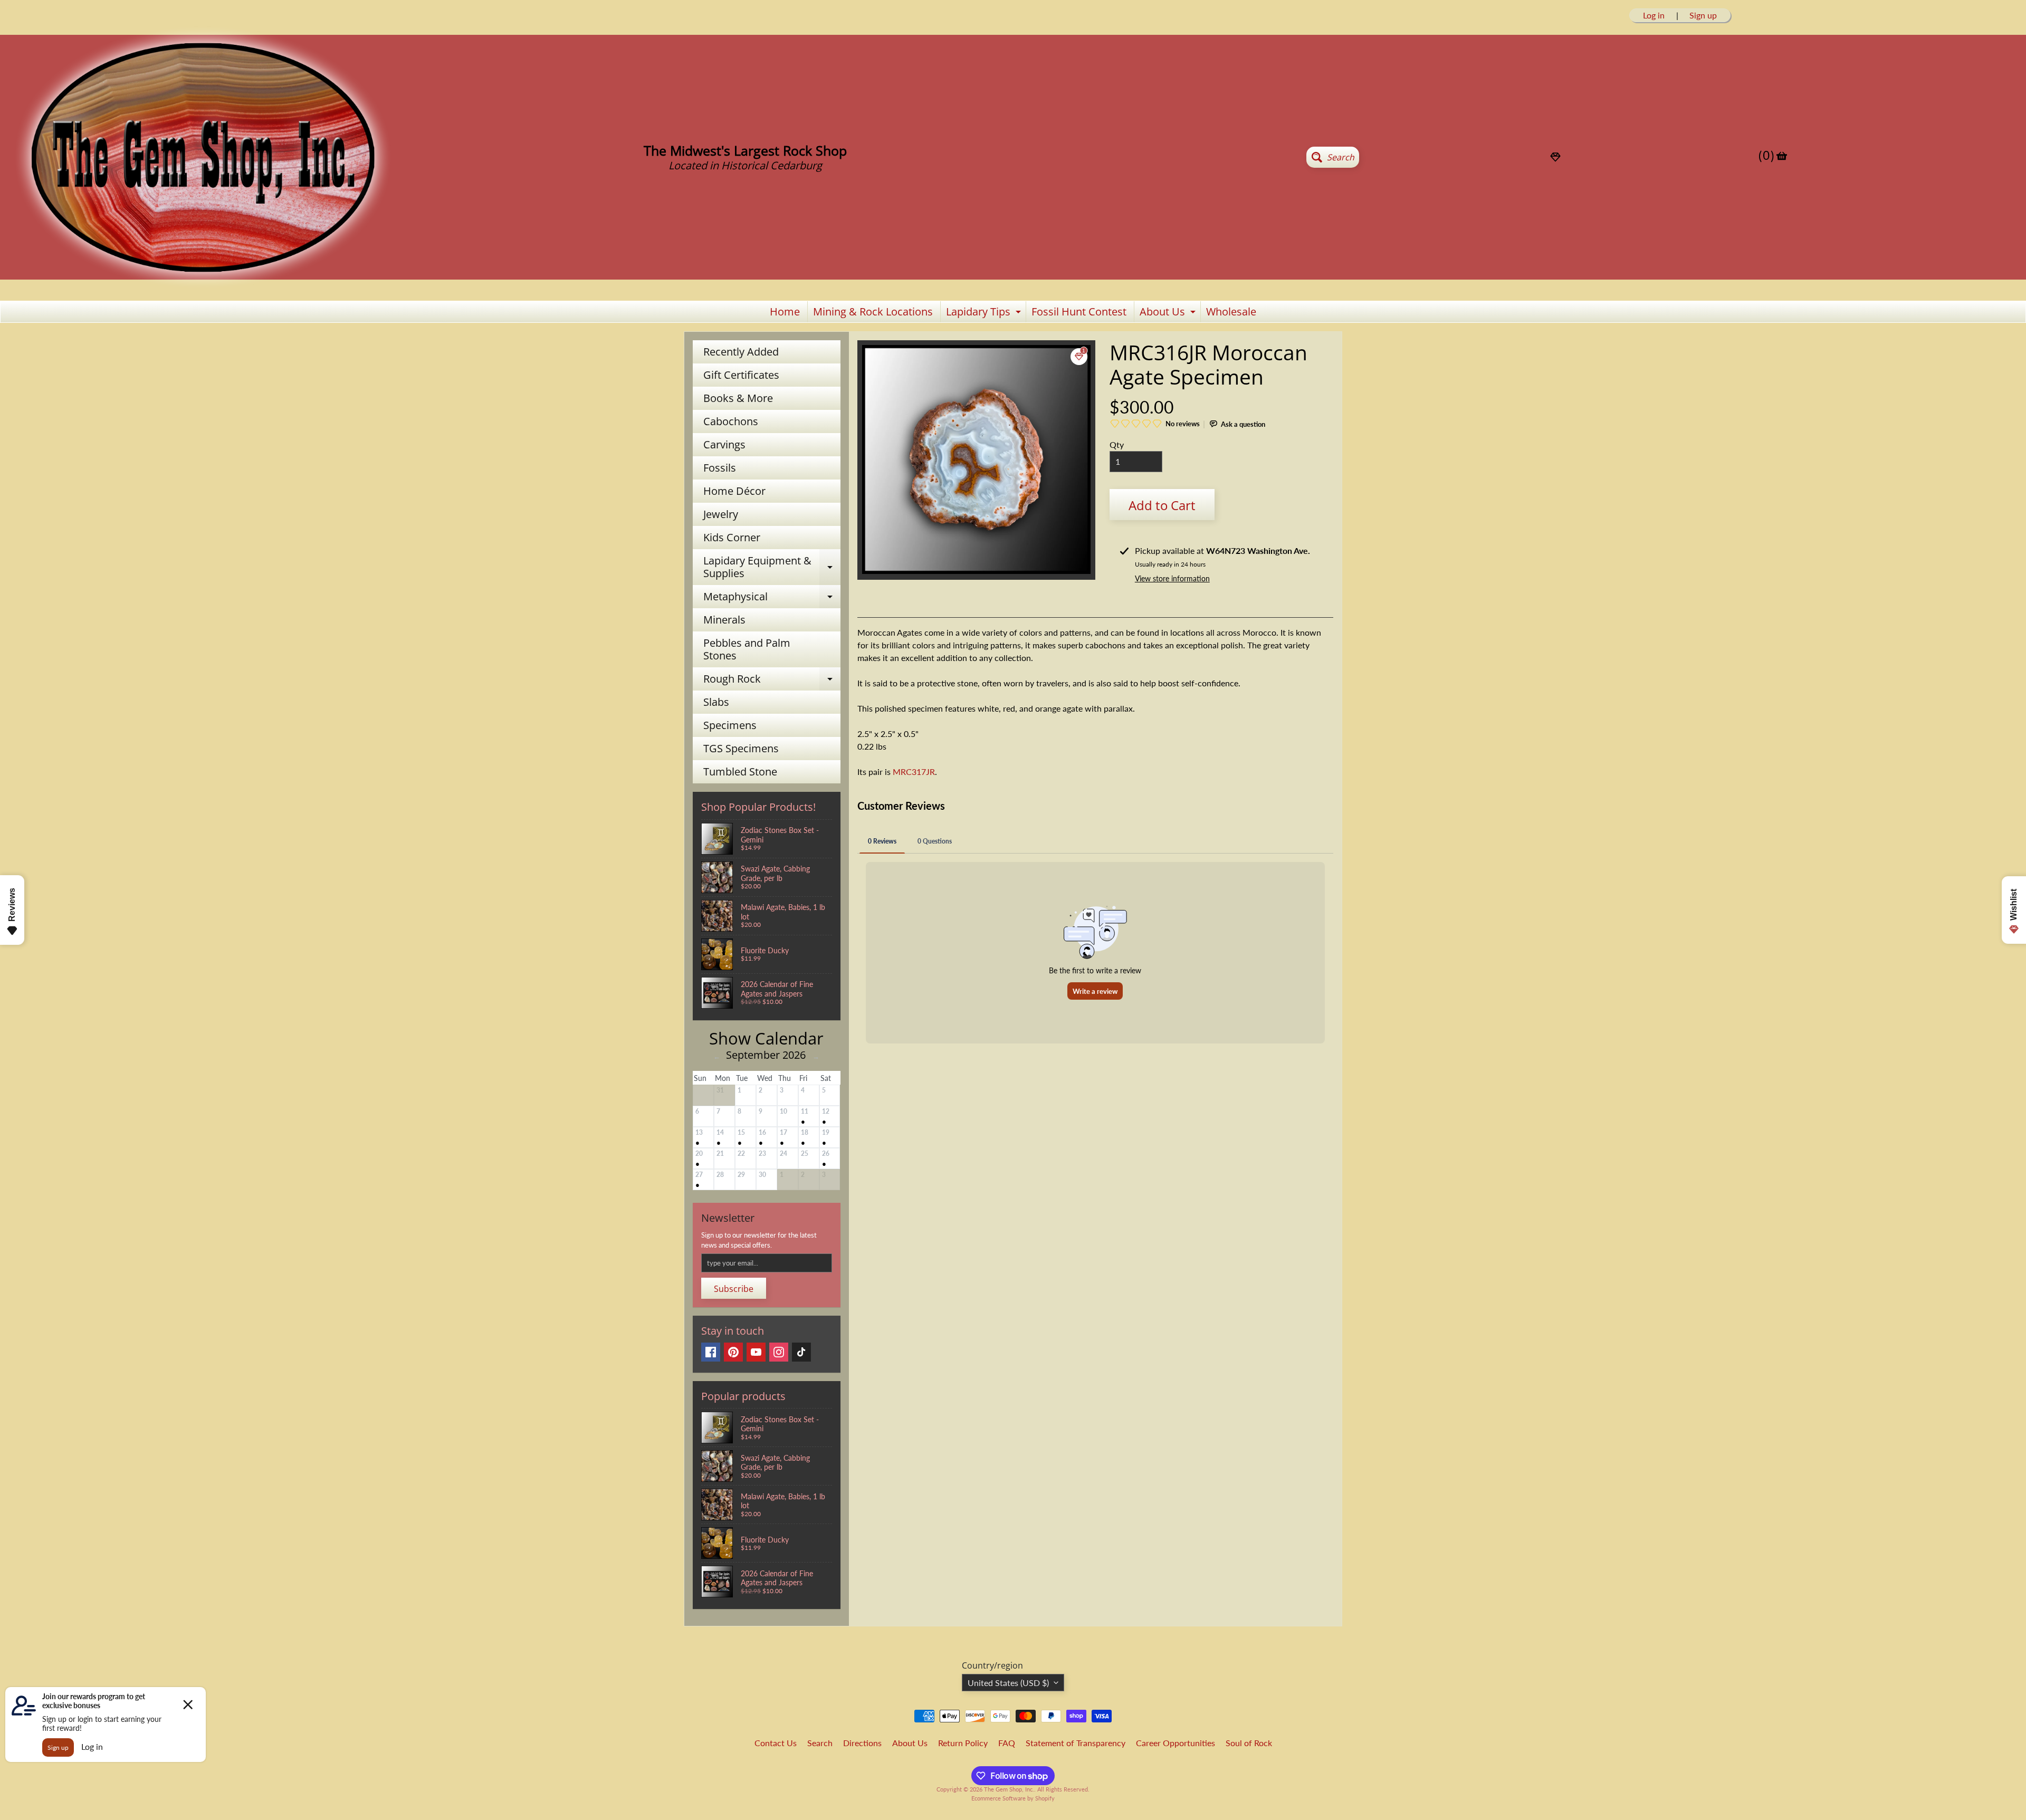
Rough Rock (772, 681)
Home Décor (734, 491)
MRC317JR (914, 772)
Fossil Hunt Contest (1079, 312)
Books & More (738, 398)
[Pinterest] (733, 1352)
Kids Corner (732, 537)
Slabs (716, 702)
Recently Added (741, 352)
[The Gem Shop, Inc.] (203, 286)
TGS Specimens (741, 748)
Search (820, 1743)
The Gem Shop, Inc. (1009, 1789)
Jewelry (721, 514)
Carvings (724, 444)
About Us (1169, 313)
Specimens (730, 725)
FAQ (1007, 1743)
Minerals (724, 620)
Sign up (1703, 15)
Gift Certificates (741, 375)
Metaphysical (772, 599)
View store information (1172, 578)
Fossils (720, 468)
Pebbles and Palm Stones (747, 649)
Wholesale (1231, 312)
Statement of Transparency (1076, 1743)
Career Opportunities (1176, 1743)
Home (785, 312)
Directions (862, 1743)
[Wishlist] (1555, 157)
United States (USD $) (1008, 1683)
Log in (1654, 15)
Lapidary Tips (985, 313)
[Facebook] (711, 1352)
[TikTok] (801, 1352)
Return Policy (963, 1743)
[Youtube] (756, 1352)
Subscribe (734, 1289)
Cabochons (731, 421)
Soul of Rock (1249, 1743)
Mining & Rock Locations (873, 312)
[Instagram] (779, 1352)
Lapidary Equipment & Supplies (772, 568)
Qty (1117, 444)
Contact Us (776, 1743)
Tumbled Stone (740, 772)
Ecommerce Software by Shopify (1013, 1798)
